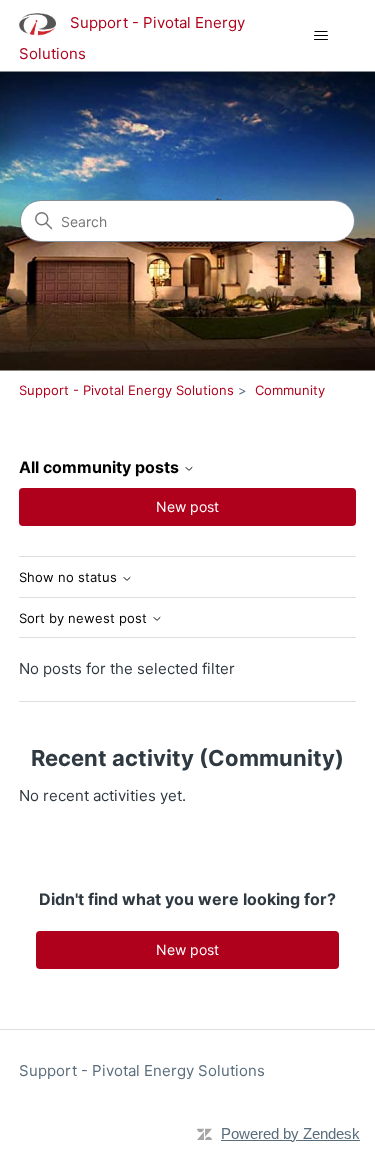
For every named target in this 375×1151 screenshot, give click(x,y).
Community (290, 390)
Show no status (70, 577)
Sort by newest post (85, 618)
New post (187, 506)
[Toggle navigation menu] (320, 36)
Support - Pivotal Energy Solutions (126, 390)
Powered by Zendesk (290, 1133)
